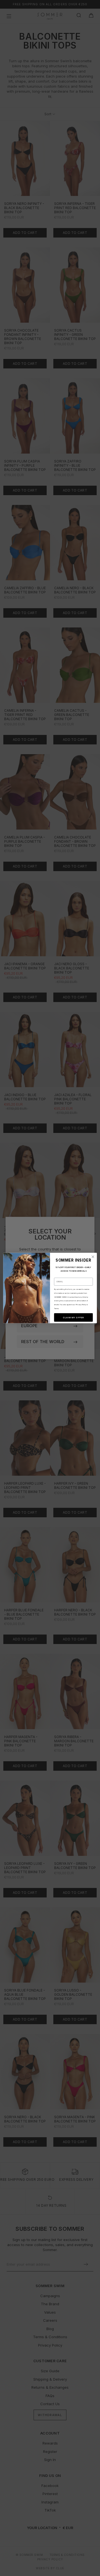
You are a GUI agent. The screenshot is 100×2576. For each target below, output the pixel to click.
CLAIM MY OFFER (73, 1317)
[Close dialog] (93, 1257)
